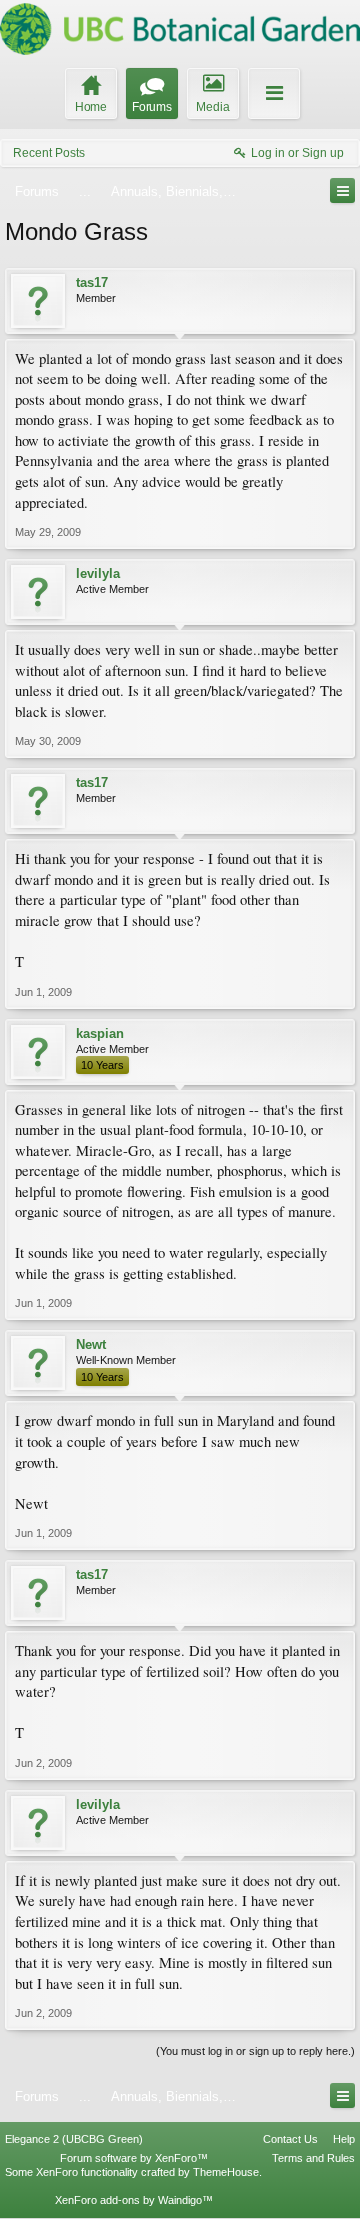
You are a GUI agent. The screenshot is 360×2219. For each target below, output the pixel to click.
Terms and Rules (313, 2158)
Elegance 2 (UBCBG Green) (74, 2139)
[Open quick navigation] (342, 190)
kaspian (100, 1033)
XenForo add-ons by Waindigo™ (134, 2200)
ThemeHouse (226, 2172)
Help (344, 2139)
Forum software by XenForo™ (134, 2158)
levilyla (98, 573)
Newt (91, 1344)
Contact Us (290, 2139)
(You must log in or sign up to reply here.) (255, 2051)
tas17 (92, 282)
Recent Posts (49, 153)
